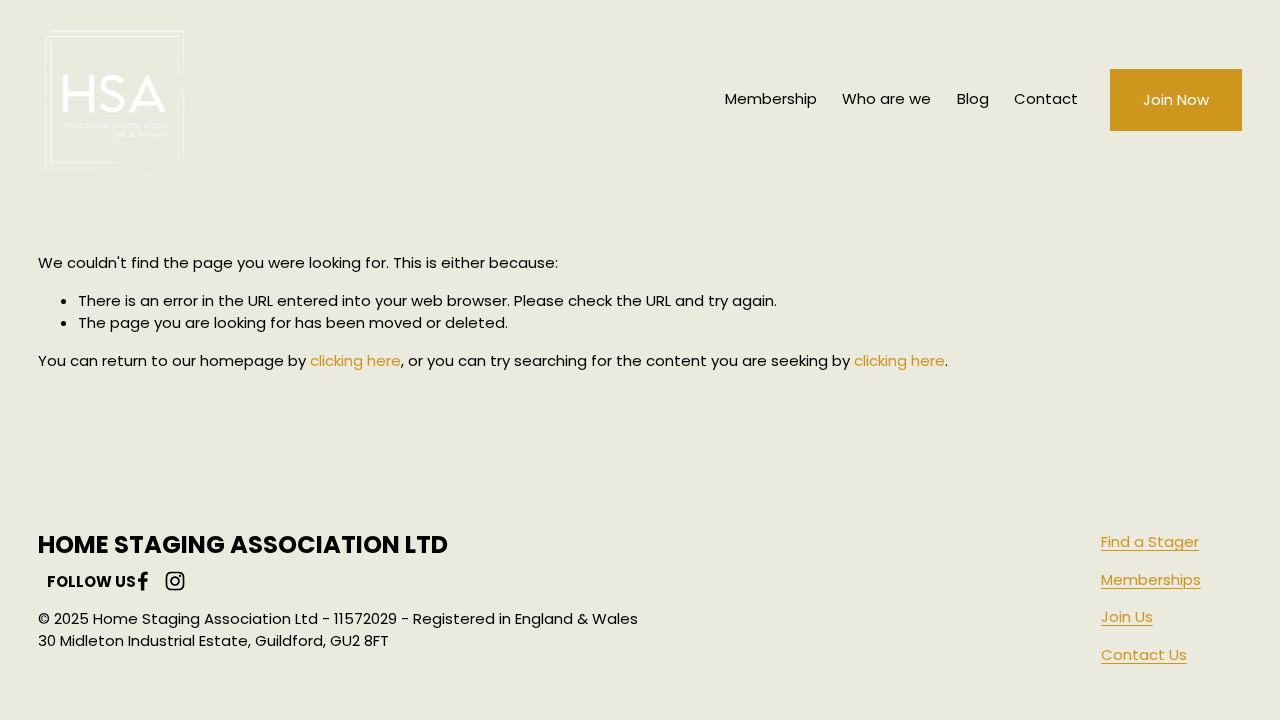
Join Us (1127, 616)
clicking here (355, 360)
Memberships (1151, 579)
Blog (973, 98)
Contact (1046, 98)
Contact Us (1144, 654)
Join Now (1176, 99)
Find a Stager (1150, 541)
